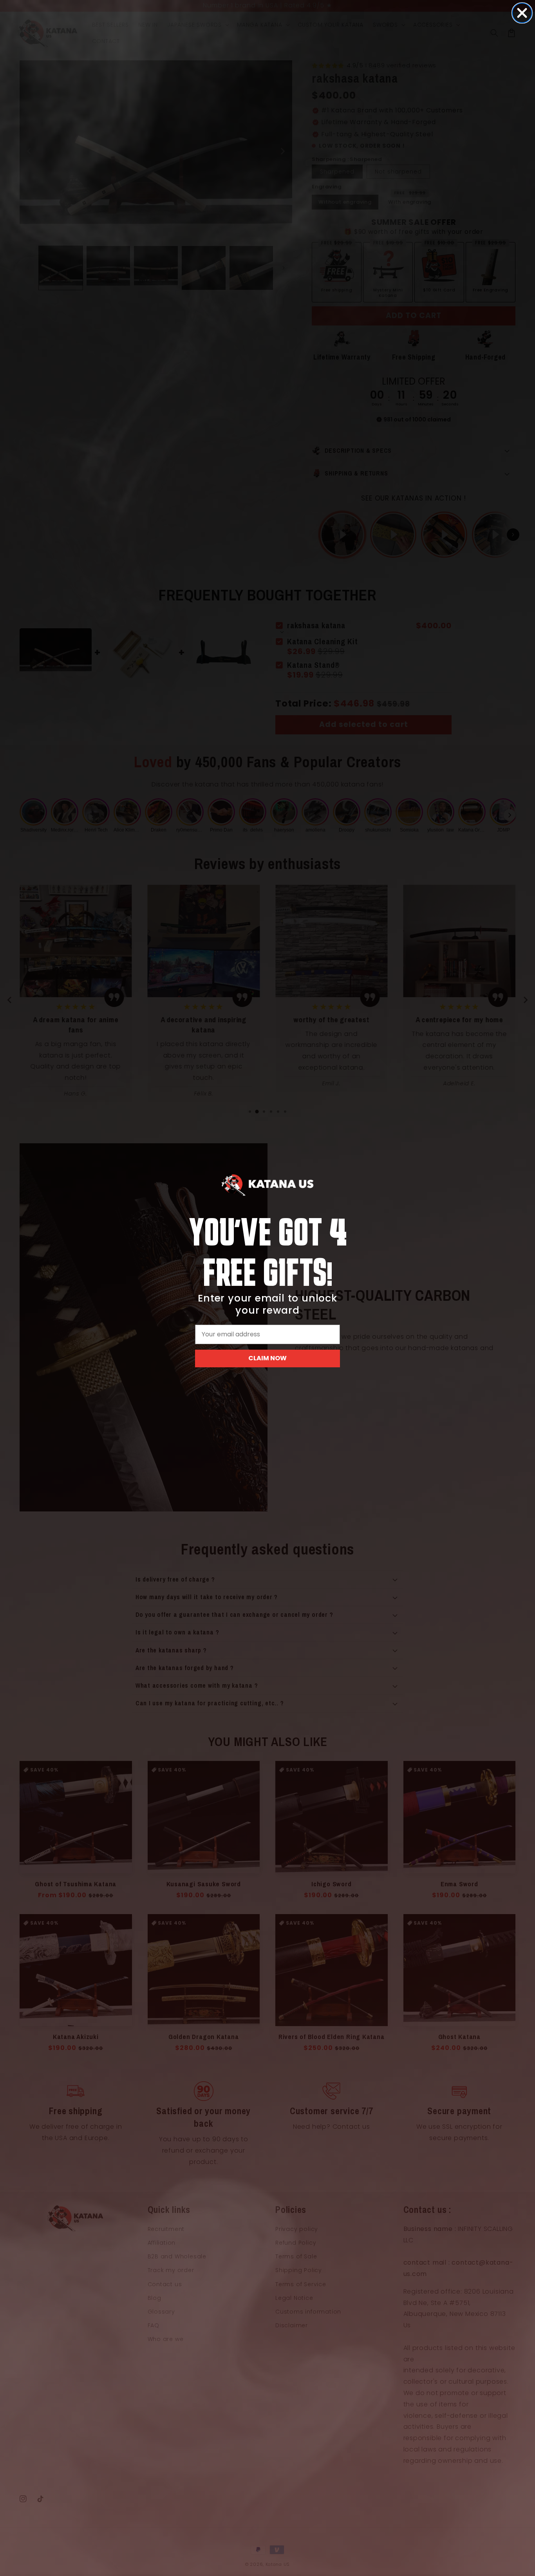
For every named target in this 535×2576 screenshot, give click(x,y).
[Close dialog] (522, 13)
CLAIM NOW (267, 1358)
